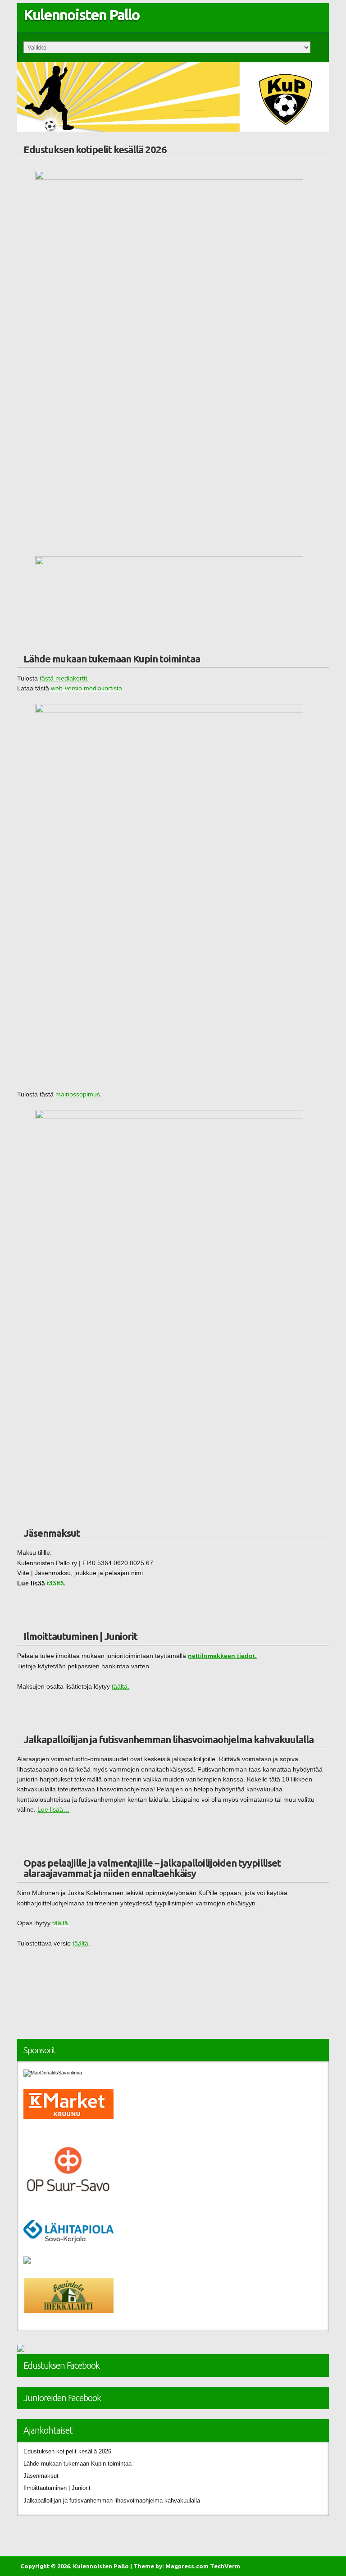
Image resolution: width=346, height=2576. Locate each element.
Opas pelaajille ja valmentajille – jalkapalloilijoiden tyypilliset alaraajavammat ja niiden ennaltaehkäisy (152, 1868)
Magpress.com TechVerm (203, 2566)
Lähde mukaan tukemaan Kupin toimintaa (112, 659)
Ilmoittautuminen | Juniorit (80, 1636)
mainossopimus (78, 1094)
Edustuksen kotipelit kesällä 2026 (95, 149)
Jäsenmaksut (52, 1533)
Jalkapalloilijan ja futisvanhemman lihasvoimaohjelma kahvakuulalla (168, 1739)
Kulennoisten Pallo (82, 15)
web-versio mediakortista (86, 688)
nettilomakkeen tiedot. (222, 1656)
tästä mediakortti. (64, 678)
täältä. (121, 1687)
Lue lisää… (53, 1810)
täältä (55, 1583)
